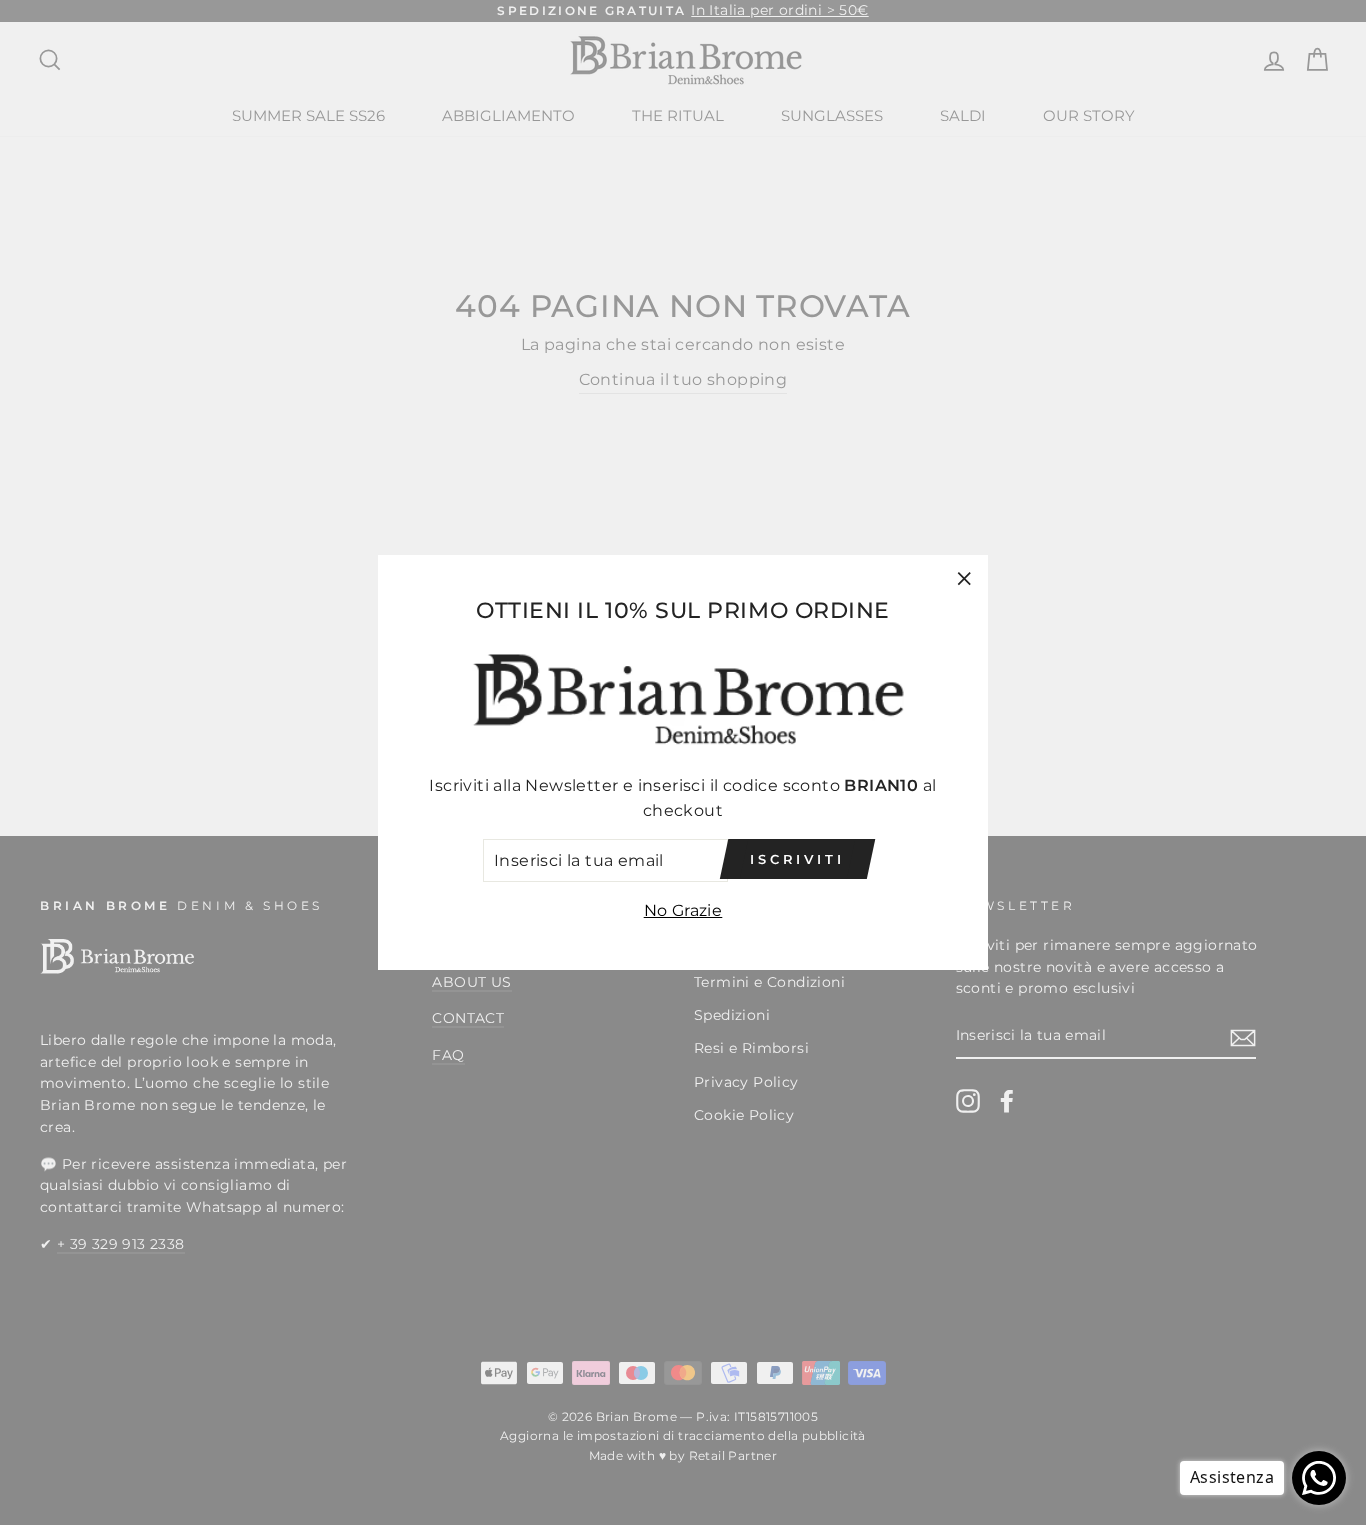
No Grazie (683, 910)
